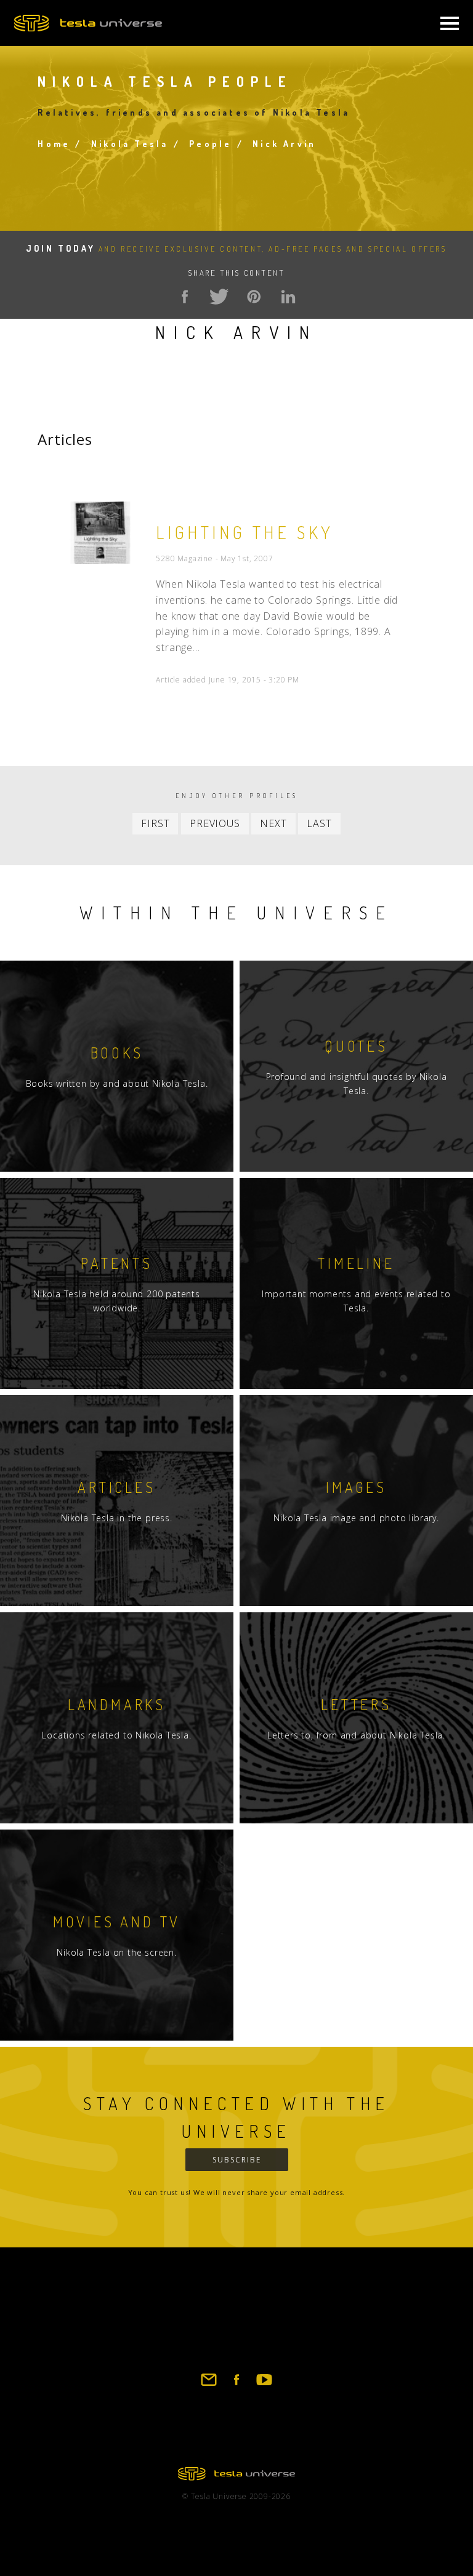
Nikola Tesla (130, 144)
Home (54, 144)
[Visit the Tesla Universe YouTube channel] (264, 2385)
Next (273, 823)
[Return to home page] (236, 2477)
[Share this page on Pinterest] (254, 297)
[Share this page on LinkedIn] (288, 297)
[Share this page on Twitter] (219, 297)
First (155, 823)
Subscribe (237, 2160)
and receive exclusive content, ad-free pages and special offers (236, 249)
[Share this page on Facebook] (185, 297)
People (210, 144)
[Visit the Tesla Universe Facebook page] (236, 2385)
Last (319, 823)
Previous (215, 823)
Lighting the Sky (245, 532)
